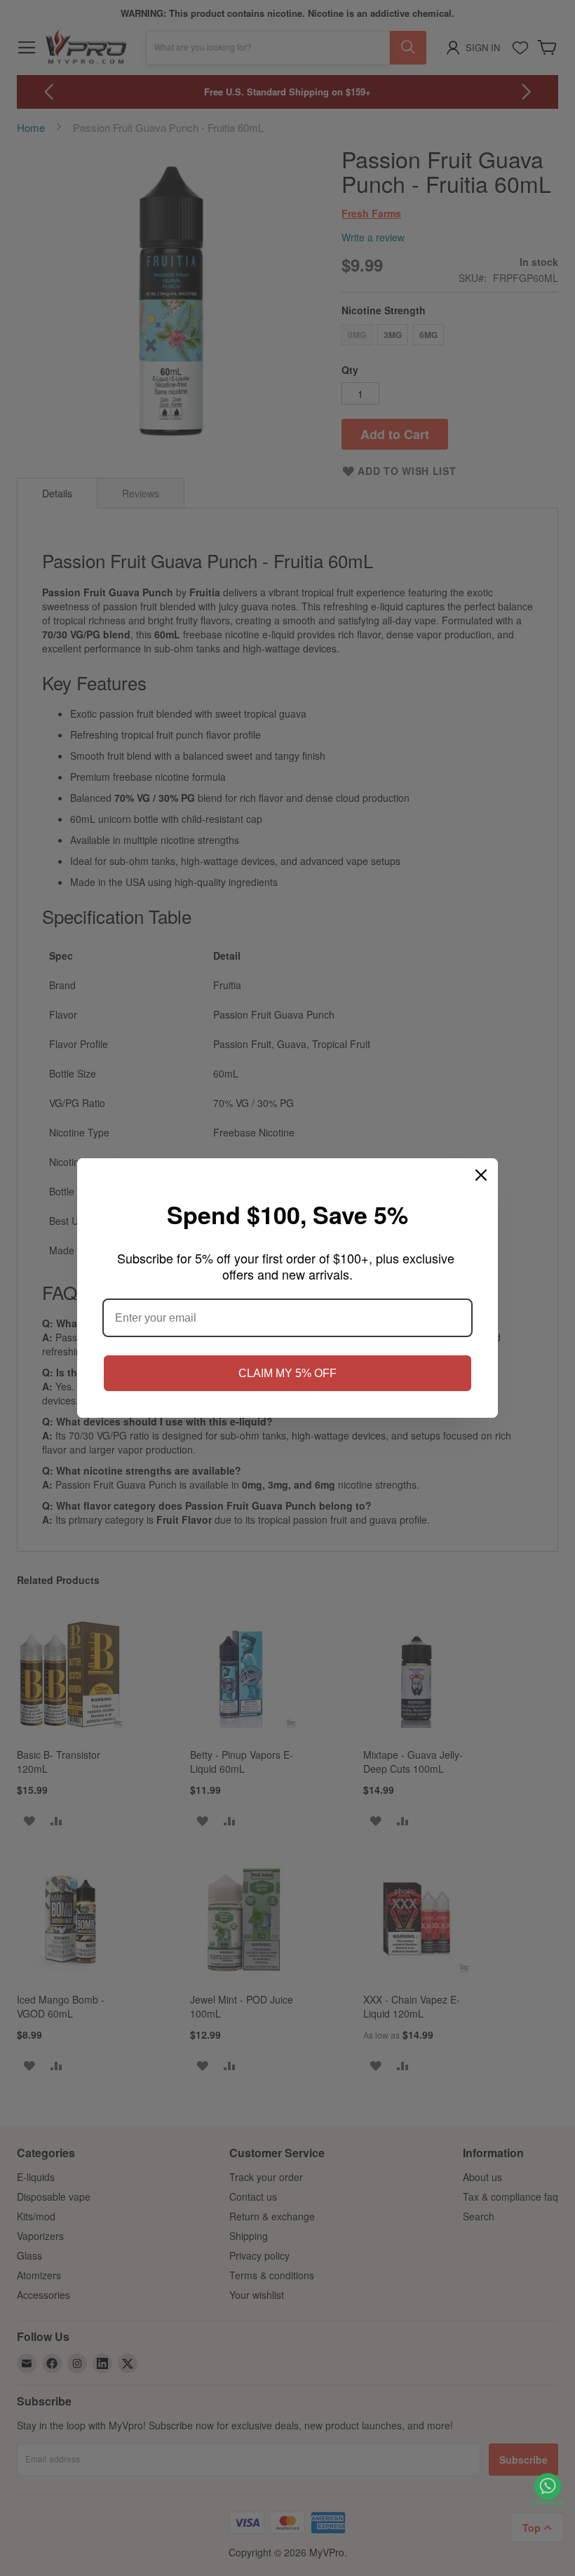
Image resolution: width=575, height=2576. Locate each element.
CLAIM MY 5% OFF (287, 1373)
